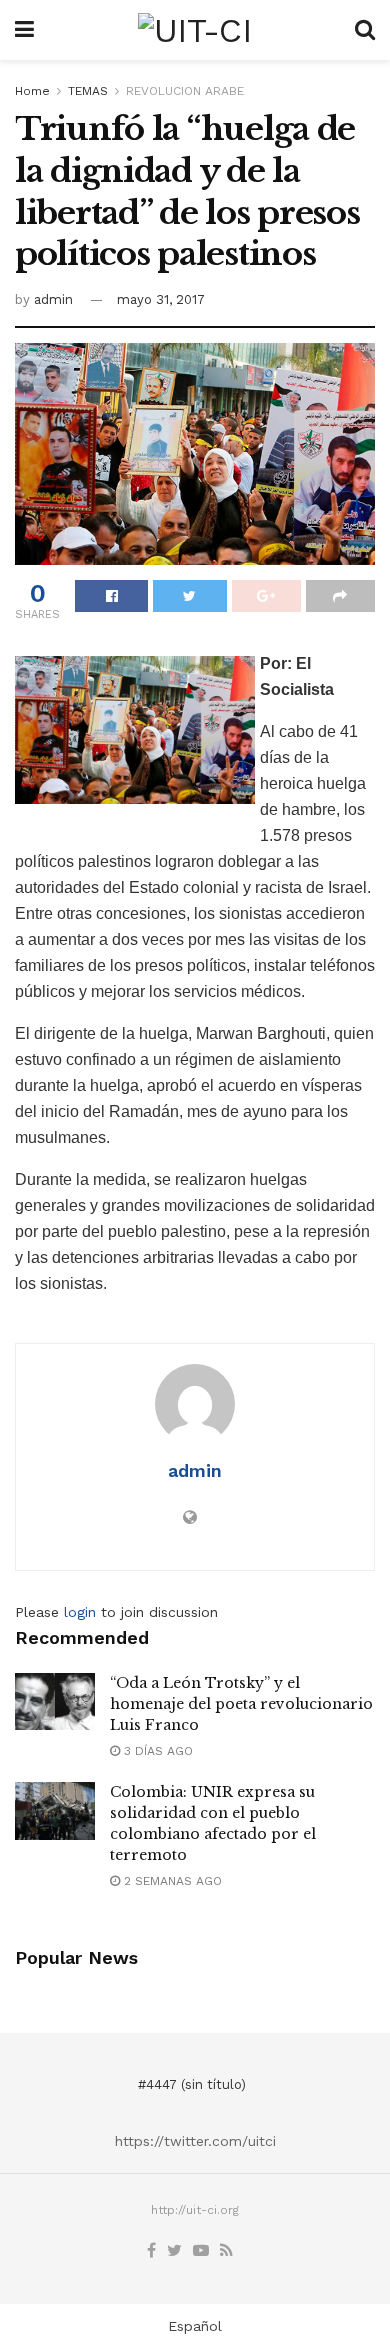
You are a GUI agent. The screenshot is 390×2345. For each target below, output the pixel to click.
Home (32, 91)
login (80, 1612)
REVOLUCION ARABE (185, 91)
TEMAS (88, 91)
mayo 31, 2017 (161, 299)
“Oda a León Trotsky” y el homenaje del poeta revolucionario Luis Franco (241, 1704)
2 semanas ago (171, 1881)
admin (53, 299)
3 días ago (156, 1751)
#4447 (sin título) (192, 2084)
